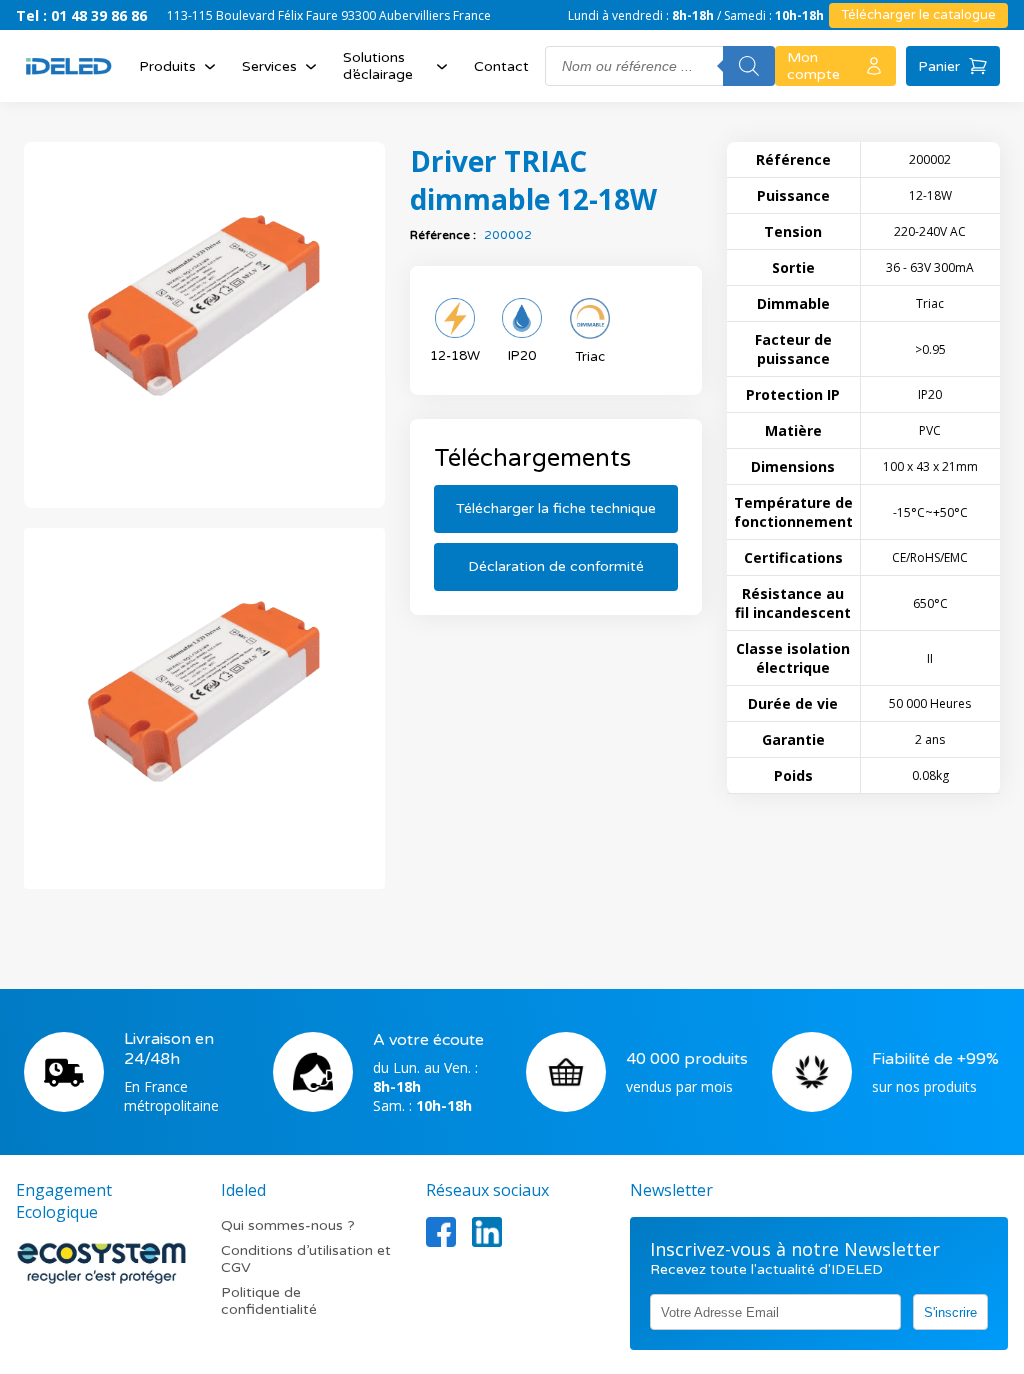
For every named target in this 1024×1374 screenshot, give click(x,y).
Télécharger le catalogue (918, 15)
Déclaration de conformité (556, 566)
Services (269, 66)
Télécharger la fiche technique (556, 508)
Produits (167, 66)
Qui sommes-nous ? (288, 1225)
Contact (501, 66)
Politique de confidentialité (269, 1301)
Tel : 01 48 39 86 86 (81, 15)
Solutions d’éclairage (378, 66)
